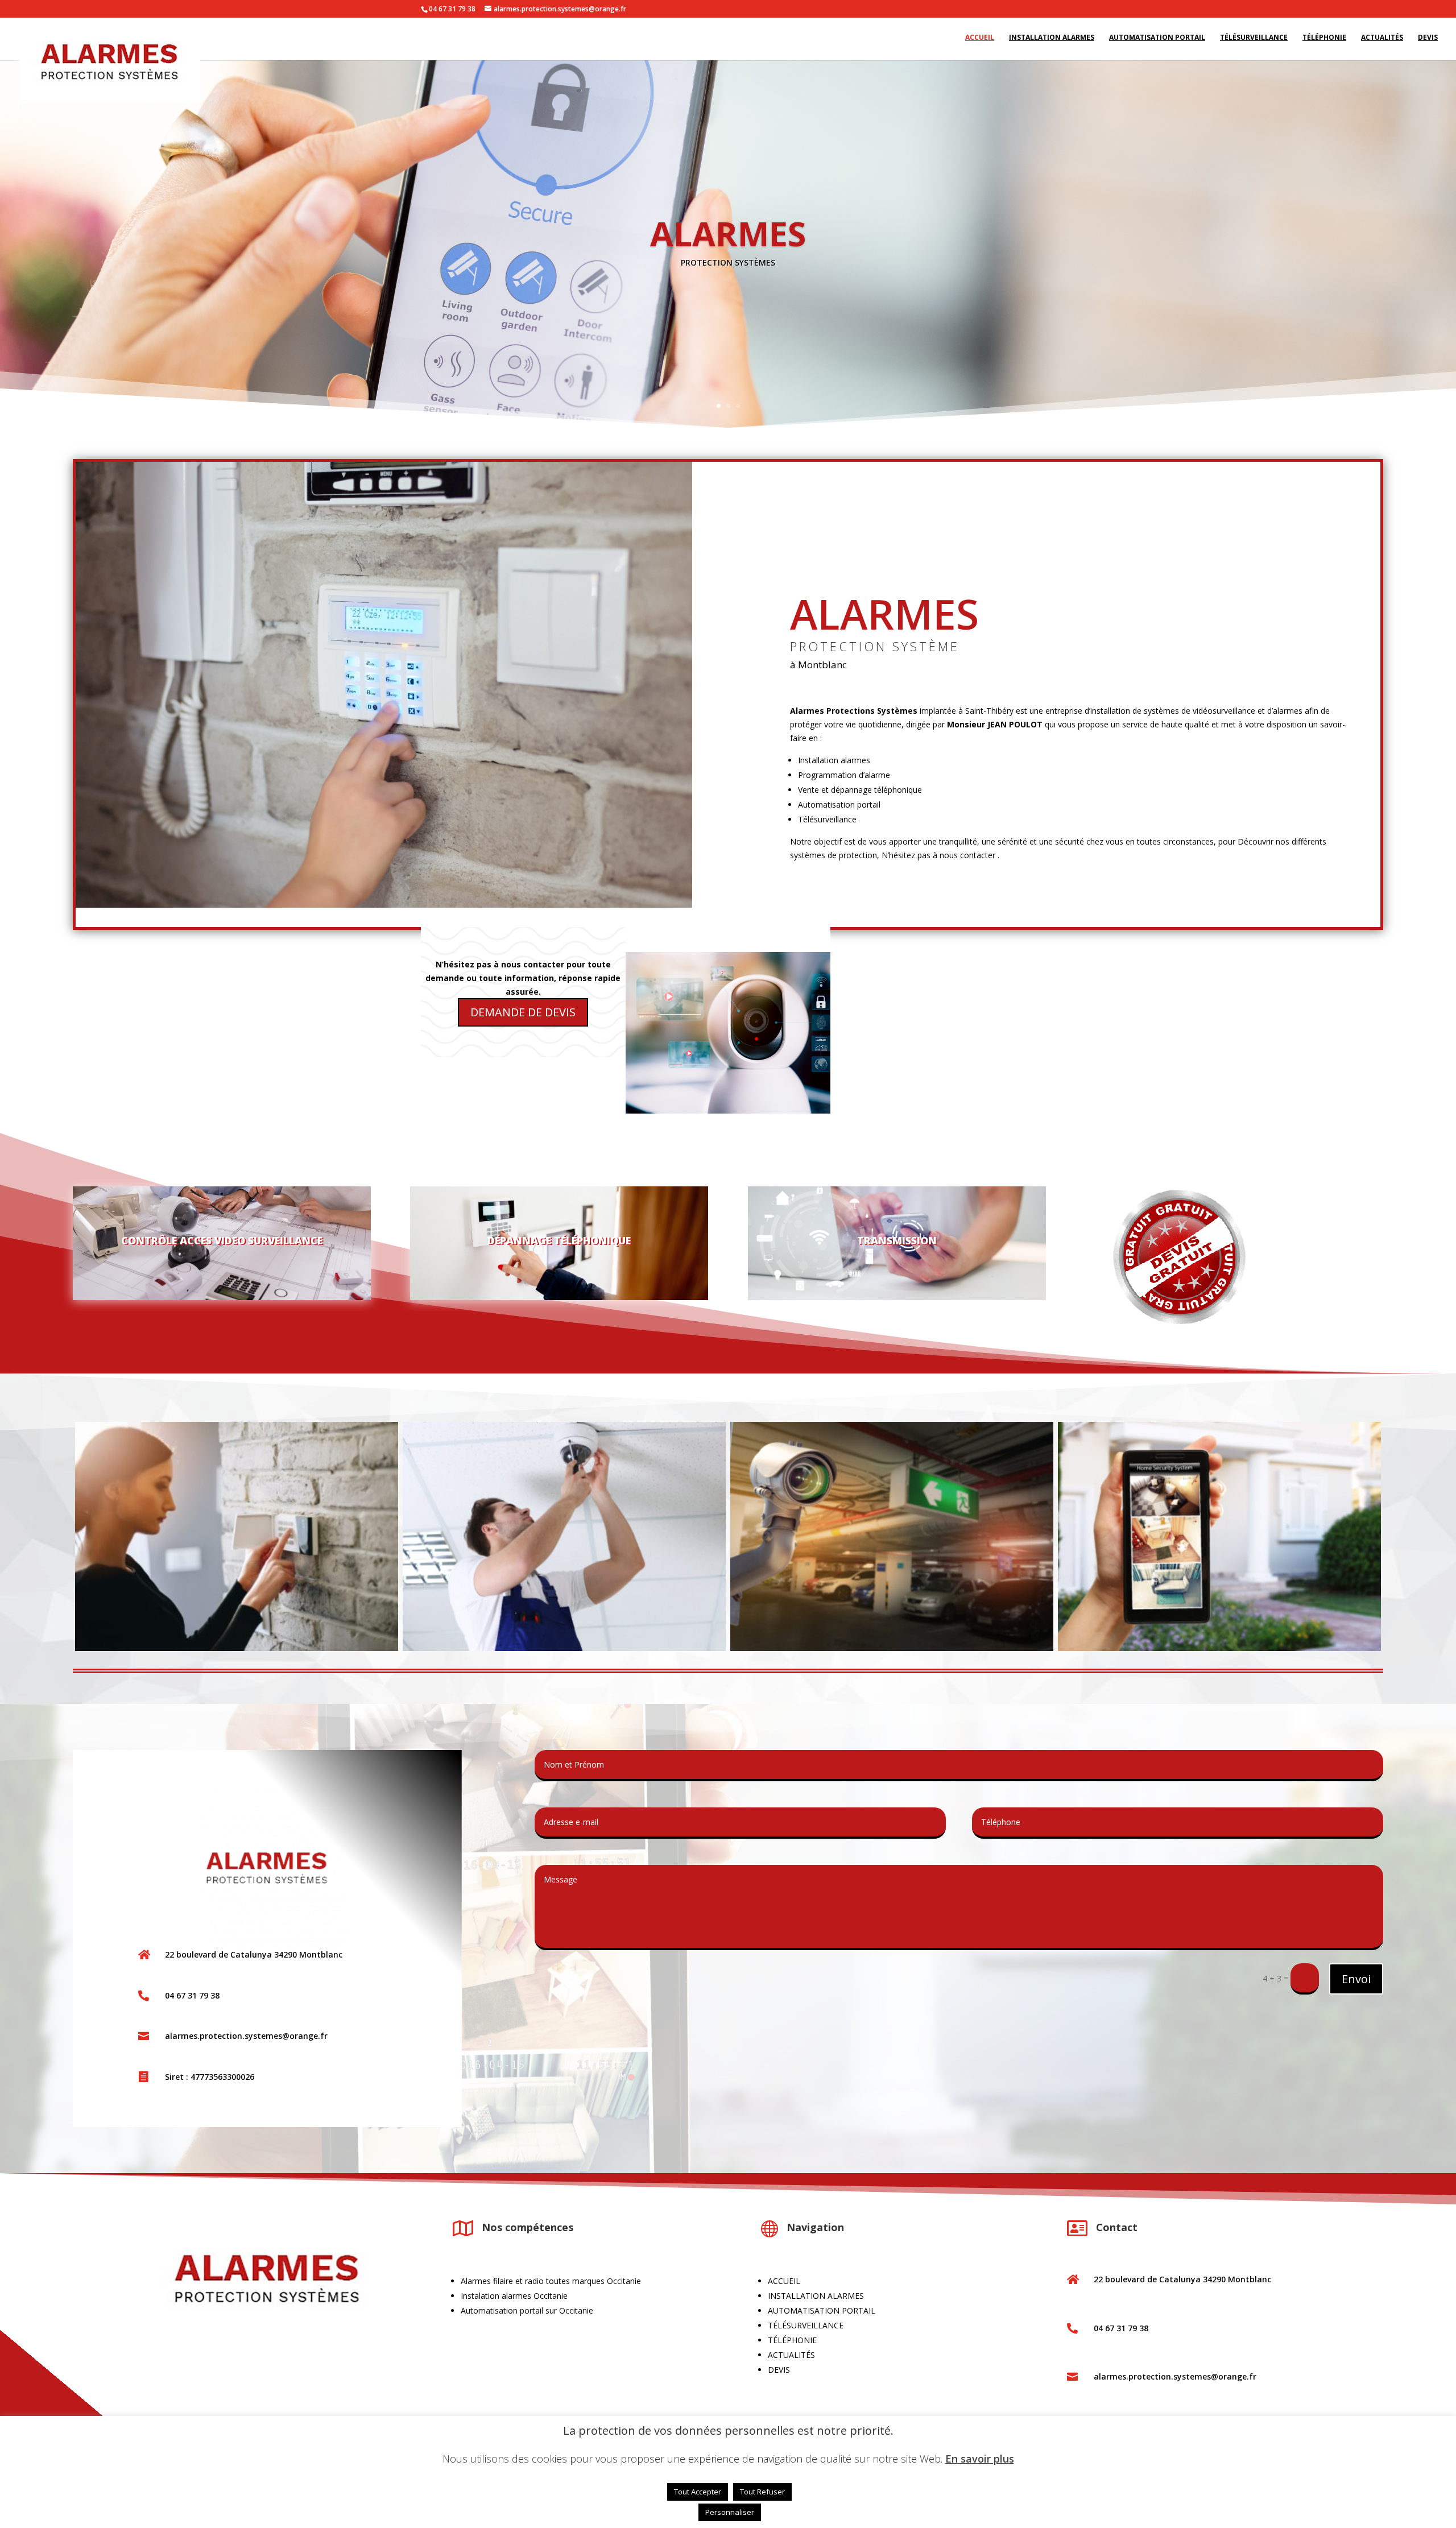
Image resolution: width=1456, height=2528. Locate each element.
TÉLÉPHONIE (792, 2345)
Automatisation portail (1157, 41)
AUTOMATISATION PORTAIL (822, 2316)
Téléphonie (1324, 41)
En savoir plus (980, 2459)
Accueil (980, 41)
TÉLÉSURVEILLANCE (806, 2330)
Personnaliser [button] (730, 2512)
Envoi (1356, 1984)
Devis (1428, 41)
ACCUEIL (784, 2286)
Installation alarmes (1052, 41)
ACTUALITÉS (791, 2360)
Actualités (1382, 41)
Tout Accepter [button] (698, 2492)
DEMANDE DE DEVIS (523, 1018)
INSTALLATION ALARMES (816, 2301)
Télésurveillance (1254, 41)
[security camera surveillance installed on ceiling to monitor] (892, 1653)
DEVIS (779, 2375)
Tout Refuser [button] (762, 2492)
